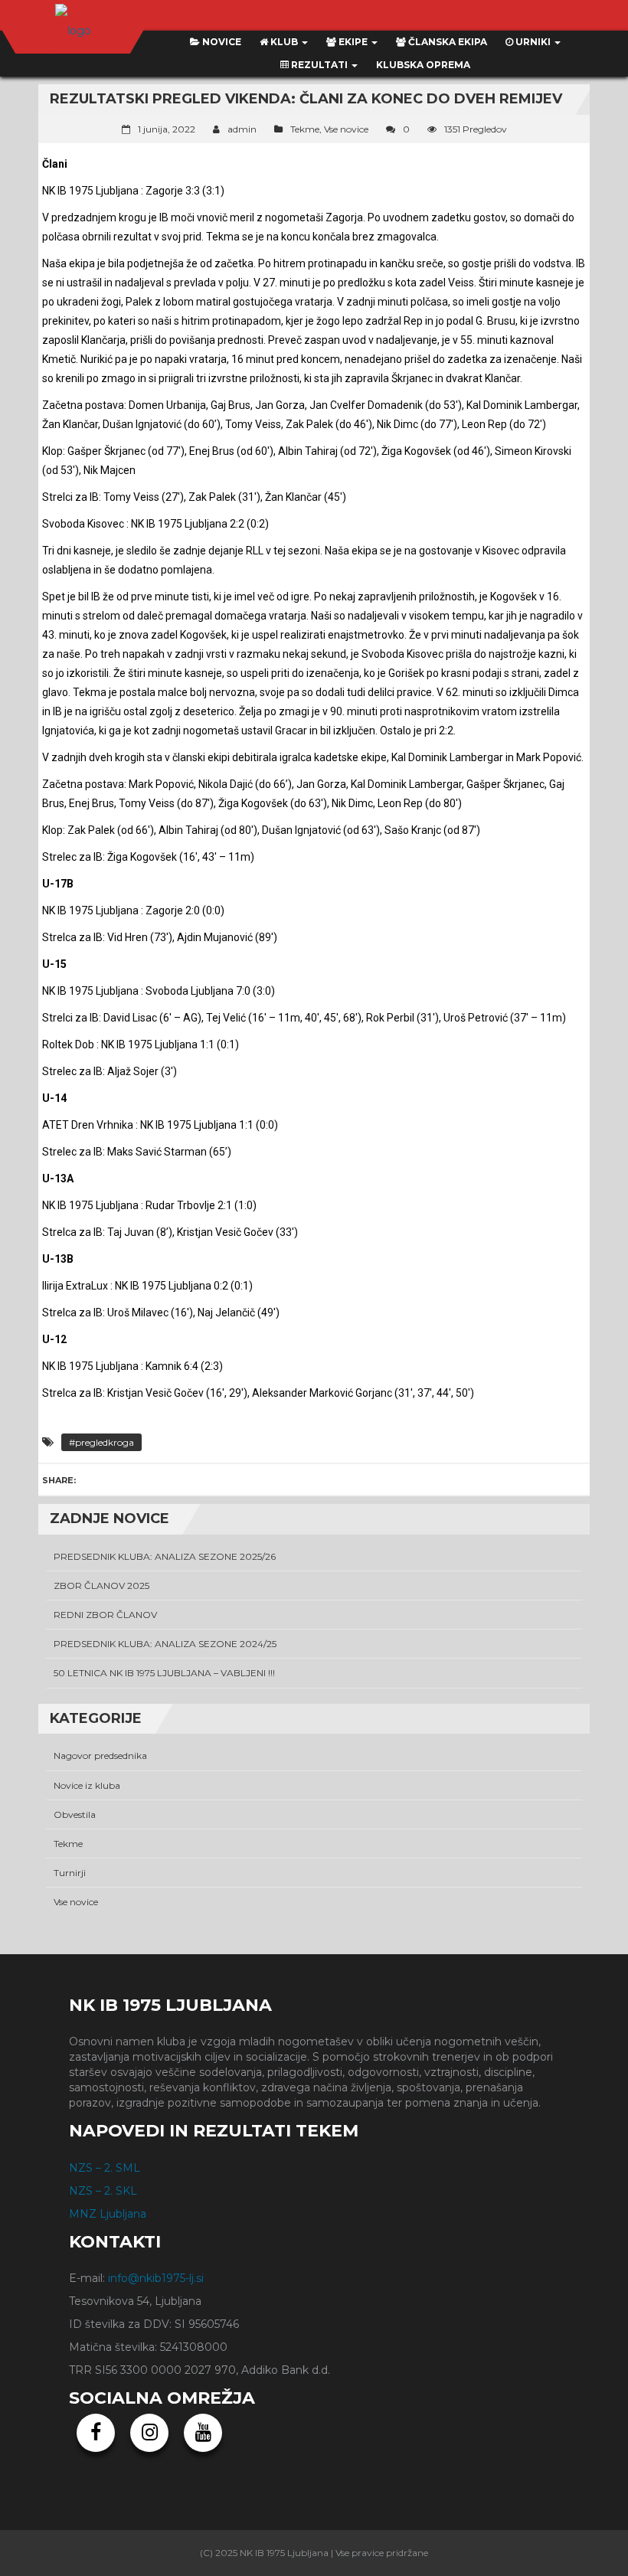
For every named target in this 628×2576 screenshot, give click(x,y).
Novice (221, 42)
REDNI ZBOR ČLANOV (105, 1615)
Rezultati (319, 65)
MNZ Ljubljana (108, 2214)
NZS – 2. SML (105, 2168)
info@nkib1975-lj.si (156, 2278)
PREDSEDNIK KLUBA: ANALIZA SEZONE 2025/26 (165, 1556)
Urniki (533, 42)
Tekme (305, 129)
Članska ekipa (446, 42)
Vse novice (346, 129)
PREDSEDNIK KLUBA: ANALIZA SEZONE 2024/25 (165, 1644)
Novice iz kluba (87, 1785)
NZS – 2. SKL (103, 2191)
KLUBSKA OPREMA (423, 65)
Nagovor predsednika (100, 1755)
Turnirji (70, 1873)
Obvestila (75, 1814)
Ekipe (353, 42)
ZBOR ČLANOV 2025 (101, 1585)
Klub (284, 42)
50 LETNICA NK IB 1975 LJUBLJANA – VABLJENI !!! (164, 1673)
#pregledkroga (101, 1442)
